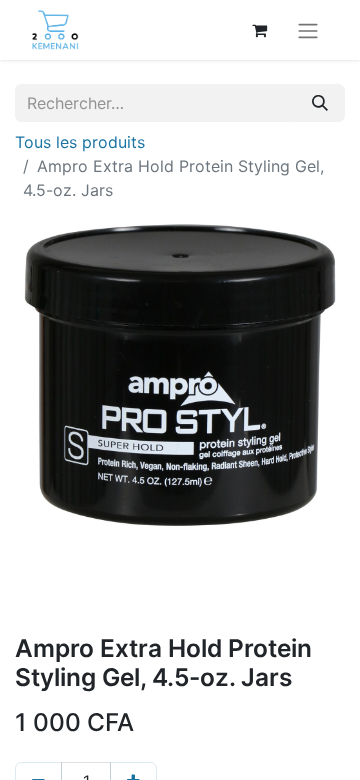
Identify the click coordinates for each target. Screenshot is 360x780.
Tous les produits (80, 142)
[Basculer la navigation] (308, 30)
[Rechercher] (320, 103)
